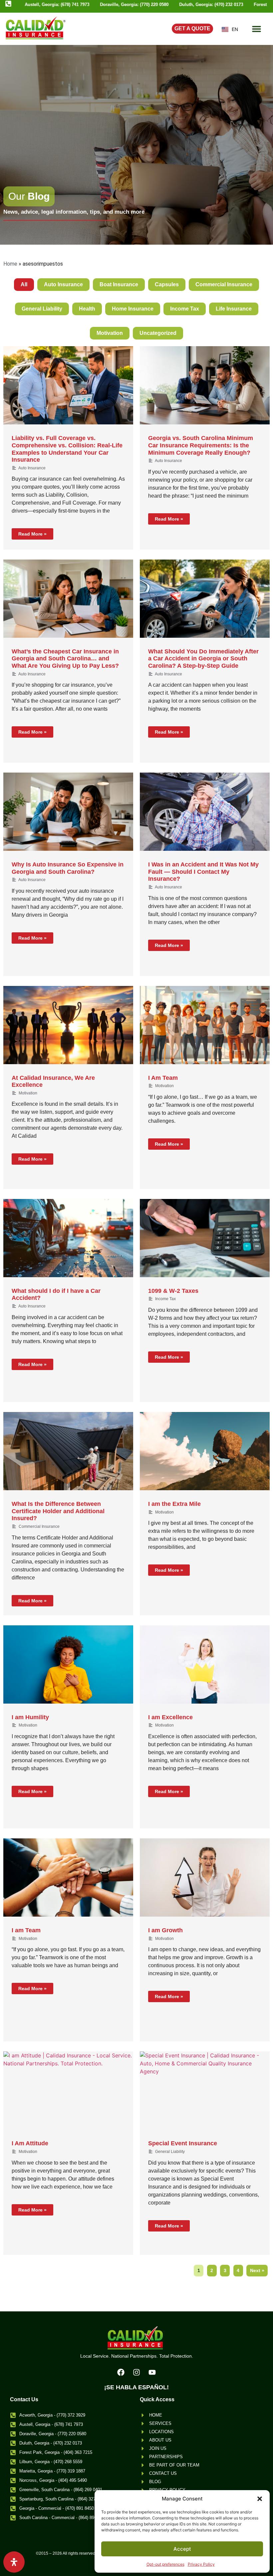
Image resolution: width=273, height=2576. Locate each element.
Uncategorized (158, 333)
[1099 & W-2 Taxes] (205, 1238)
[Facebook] (121, 2372)
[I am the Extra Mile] (205, 1451)
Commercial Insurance (224, 284)
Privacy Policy (201, 2564)
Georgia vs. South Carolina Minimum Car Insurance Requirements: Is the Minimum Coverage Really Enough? (201, 445)
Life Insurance (234, 309)
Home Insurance (133, 309)
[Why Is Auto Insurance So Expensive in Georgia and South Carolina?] (68, 812)
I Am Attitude (30, 2143)
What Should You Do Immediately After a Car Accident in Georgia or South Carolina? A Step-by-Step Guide (203, 659)
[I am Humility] (68, 1664)
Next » (257, 2270)
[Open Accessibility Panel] (14, 2562)
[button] (260, 2499)
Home (10, 264)
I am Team (26, 1930)
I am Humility (30, 1717)
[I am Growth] (205, 1877)
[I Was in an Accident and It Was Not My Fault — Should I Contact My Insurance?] (205, 812)
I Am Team (163, 1078)
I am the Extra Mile (174, 1504)
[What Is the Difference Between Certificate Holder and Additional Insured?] (68, 1451)
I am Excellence (170, 1717)
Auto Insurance (63, 284)
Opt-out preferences (165, 2564)
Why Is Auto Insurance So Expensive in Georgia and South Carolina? (68, 868)
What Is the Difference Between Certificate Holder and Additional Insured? (58, 1511)
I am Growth (165, 1930)
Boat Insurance (119, 284)
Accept (182, 2549)
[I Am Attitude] (68, 2091)
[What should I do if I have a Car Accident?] (68, 1238)
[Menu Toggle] (257, 29)
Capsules (167, 284)
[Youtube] (152, 2372)
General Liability (42, 309)
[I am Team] (68, 1877)
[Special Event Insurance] (205, 2091)
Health (87, 309)
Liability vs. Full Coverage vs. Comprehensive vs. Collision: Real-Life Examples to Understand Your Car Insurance (67, 449)
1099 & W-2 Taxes (173, 1291)
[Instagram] (136, 2372)
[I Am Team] (205, 1025)
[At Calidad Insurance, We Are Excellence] (68, 1025)
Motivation (110, 333)
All (24, 284)
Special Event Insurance (183, 2143)
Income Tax (185, 309)
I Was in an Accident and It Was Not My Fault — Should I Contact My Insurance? (203, 872)
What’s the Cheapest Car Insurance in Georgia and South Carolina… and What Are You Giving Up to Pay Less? (65, 659)
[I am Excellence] (205, 1664)
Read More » (32, 534)
